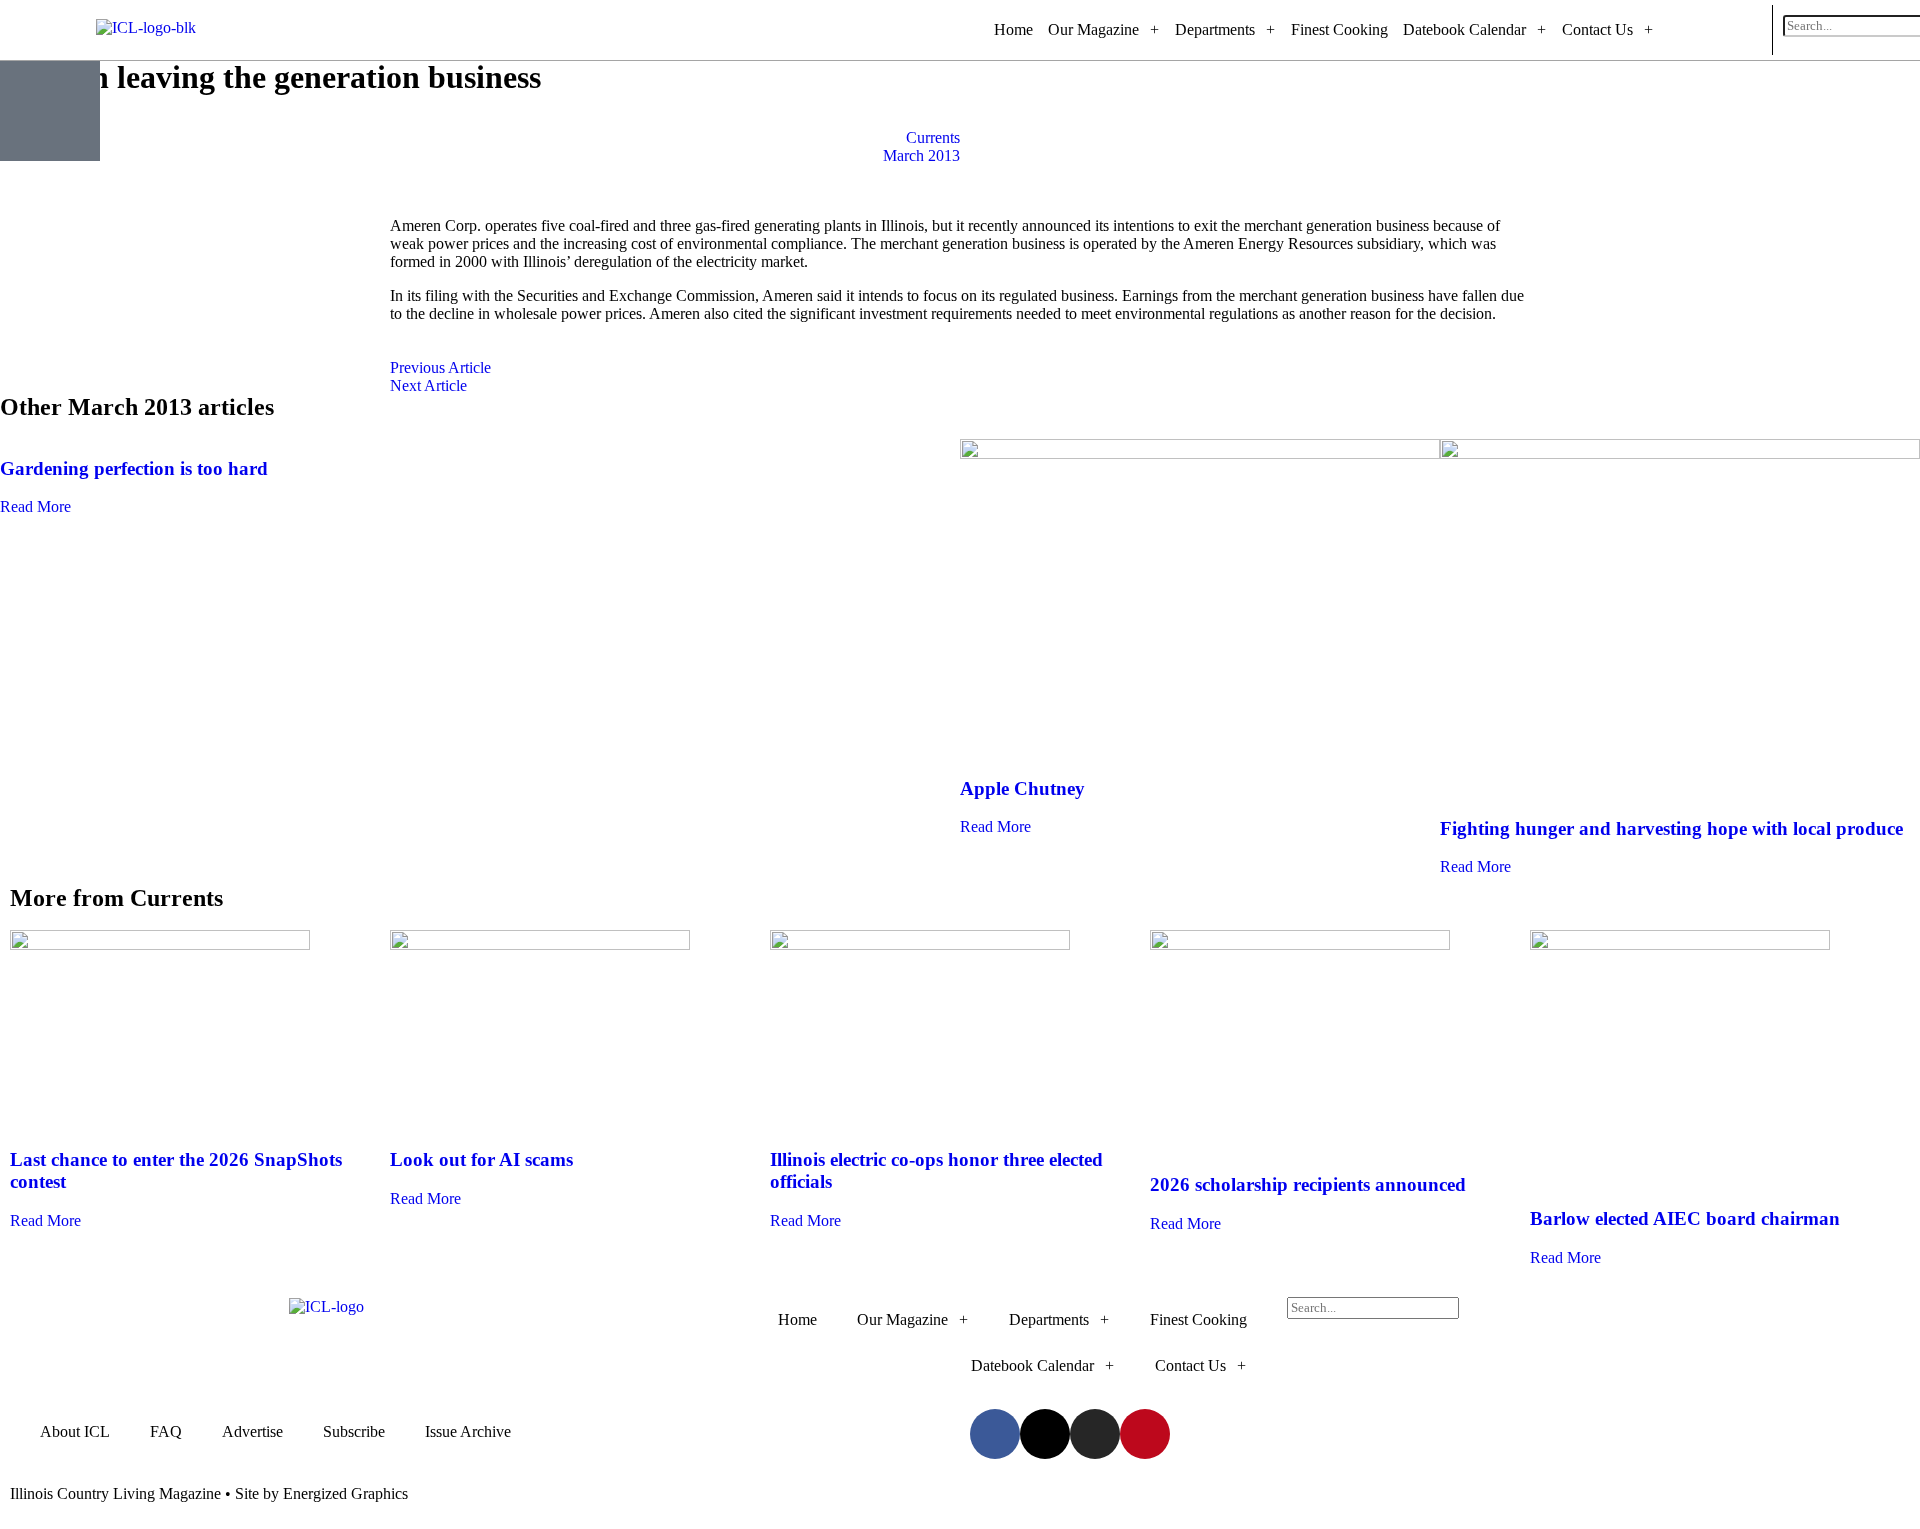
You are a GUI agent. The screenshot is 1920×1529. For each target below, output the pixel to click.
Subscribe (354, 1431)
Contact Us (1597, 29)
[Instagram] (1725, 30)
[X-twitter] (1698, 30)
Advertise (252, 1431)
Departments (1215, 29)
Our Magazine (1093, 29)
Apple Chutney (1022, 788)
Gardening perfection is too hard (134, 468)
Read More (35, 506)
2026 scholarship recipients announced (1308, 1184)
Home (1013, 29)
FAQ (166, 1431)
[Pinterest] (1751, 30)
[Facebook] (1671, 30)
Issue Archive (468, 1431)
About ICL (75, 1431)
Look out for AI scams (481, 1159)
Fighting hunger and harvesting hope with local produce (1671, 828)
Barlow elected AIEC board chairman (1685, 1218)
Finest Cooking (1339, 29)
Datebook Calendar (1464, 29)
